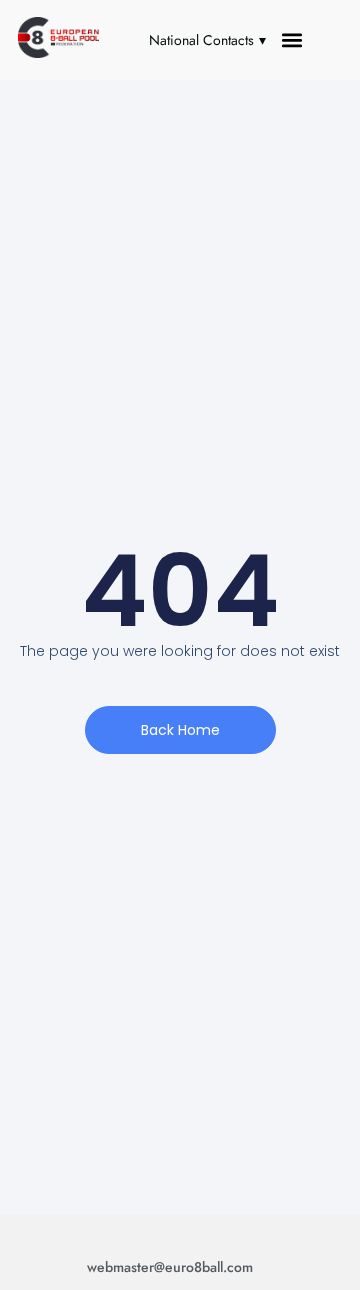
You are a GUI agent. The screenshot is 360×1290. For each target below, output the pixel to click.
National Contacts (201, 40)
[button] (292, 40)
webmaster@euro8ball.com (170, 1267)
